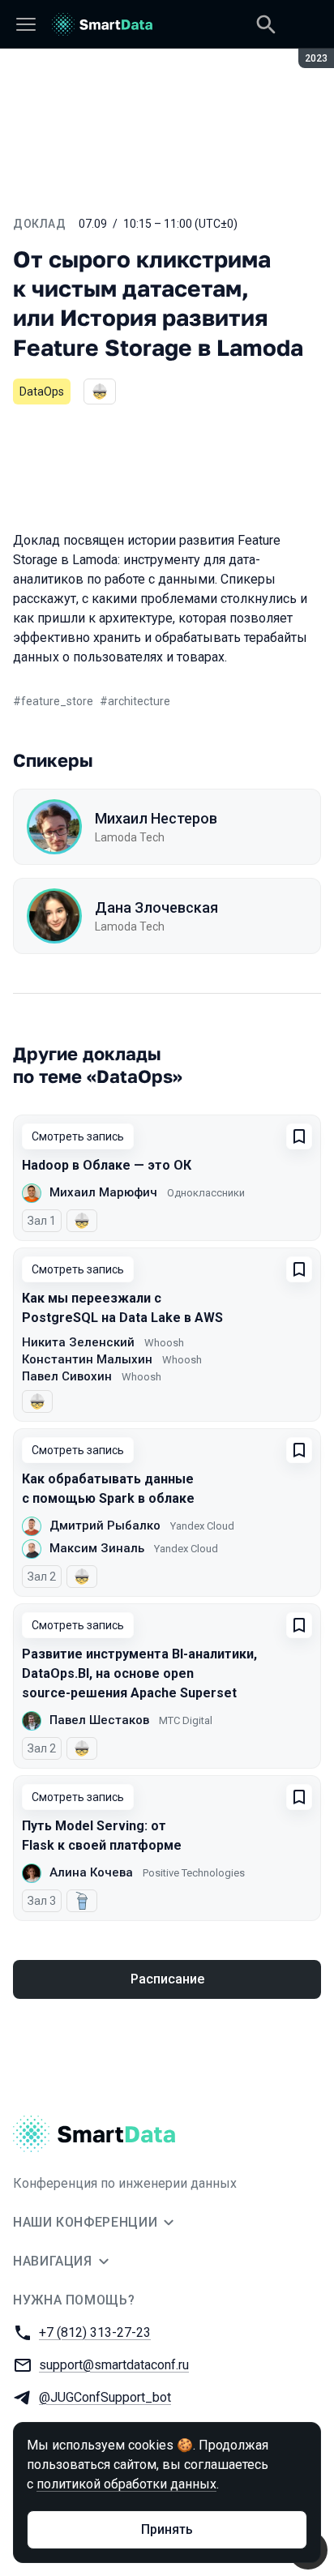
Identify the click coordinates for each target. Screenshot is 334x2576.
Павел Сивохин (67, 1376)
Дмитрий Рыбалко (105, 1525)
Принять (167, 2529)
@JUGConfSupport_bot (105, 2397)
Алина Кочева (91, 1872)
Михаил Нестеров (156, 818)
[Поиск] (266, 24)
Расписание (167, 1979)
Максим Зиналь (97, 1548)
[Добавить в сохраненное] (299, 1136)
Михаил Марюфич (103, 1192)
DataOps (42, 392)
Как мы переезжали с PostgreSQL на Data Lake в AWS (122, 1308)
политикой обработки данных (126, 2484)
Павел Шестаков (99, 1720)
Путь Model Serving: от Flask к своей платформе (102, 1836)
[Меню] (26, 24)
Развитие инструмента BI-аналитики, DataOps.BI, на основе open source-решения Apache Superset (139, 1673)
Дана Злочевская (156, 907)
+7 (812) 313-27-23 (95, 2332)
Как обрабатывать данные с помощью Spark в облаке (108, 1489)
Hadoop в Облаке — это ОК (107, 1165)
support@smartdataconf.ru (114, 2365)
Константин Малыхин (87, 1359)
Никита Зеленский (78, 1342)
